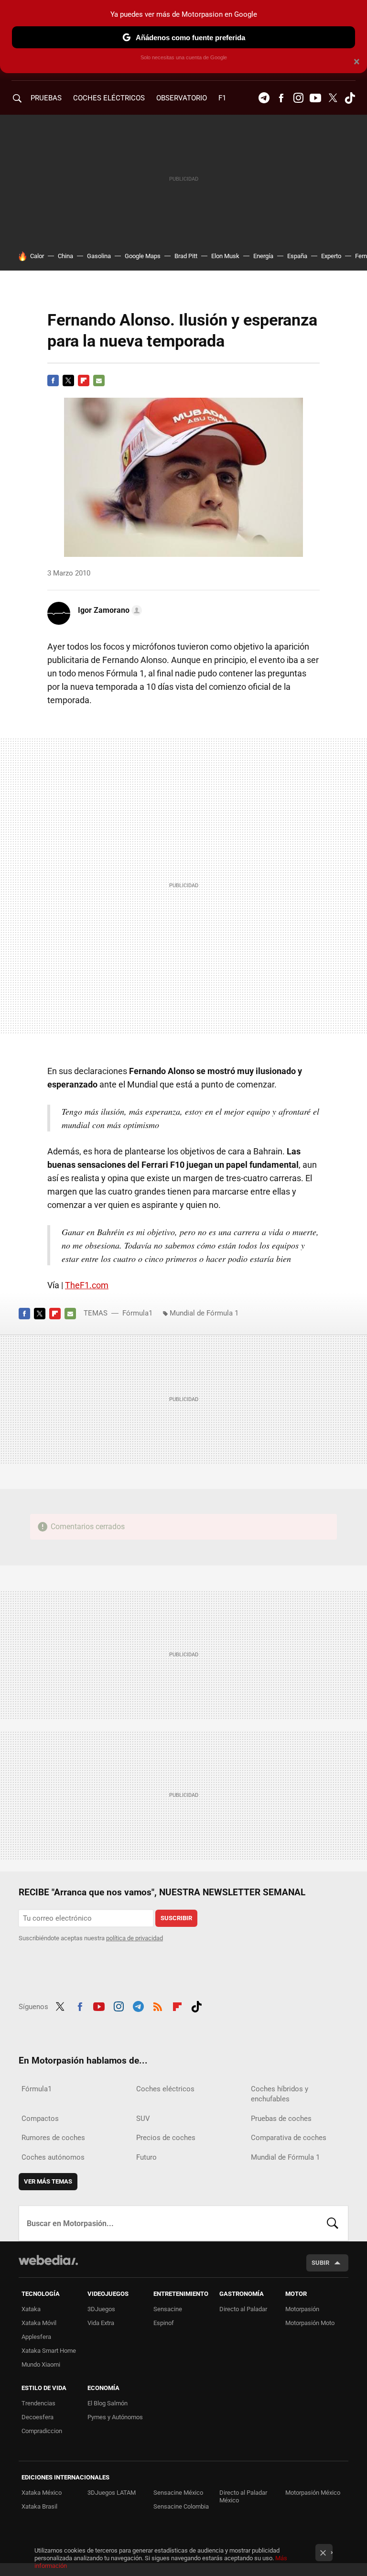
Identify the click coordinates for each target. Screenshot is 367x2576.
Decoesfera (38, 2417)
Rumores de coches (53, 2138)
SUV (143, 2119)
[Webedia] (48, 2260)
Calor (37, 256)
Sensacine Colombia (181, 2506)
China (65, 256)
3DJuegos (101, 2309)
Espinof (164, 2323)
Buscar (333, 2223)
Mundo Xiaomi (41, 2364)
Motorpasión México (313, 2493)
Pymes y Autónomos (115, 2417)
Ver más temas (48, 2181)
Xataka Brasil (39, 2506)
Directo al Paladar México (243, 2496)
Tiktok (350, 98)
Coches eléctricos (165, 2089)
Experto (331, 256)
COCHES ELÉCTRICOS (109, 98)
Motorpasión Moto (310, 2323)
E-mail (99, 380)
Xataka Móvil (39, 2323)
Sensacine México (178, 2493)
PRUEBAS (46, 98)
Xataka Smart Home (49, 2351)
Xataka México (42, 2493)
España (297, 256)
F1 (222, 98)
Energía (263, 256)
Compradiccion (42, 2431)
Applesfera (36, 2337)
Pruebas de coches (281, 2119)
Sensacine (168, 2309)
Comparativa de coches (289, 2138)
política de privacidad (135, 1938)
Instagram (298, 98)
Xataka (31, 2309)
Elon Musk (225, 256)
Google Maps (143, 256)
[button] (108, 610)
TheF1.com (87, 1285)
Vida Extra (101, 2323)
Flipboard (84, 380)
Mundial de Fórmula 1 (204, 1313)
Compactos (40, 2119)
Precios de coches (166, 2138)
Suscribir (176, 1918)
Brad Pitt (186, 256)
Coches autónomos (53, 2157)
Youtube (315, 98)
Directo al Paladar (243, 2309)
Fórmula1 (137, 1313)
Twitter (333, 98)
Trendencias (38, 2403)
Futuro (146, 2157)
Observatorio (182, 98)
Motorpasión (302, 2309)
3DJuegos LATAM (112, 2493)
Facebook (281, 98)
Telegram (264, 98)
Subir (320, 2263)
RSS (158, 2005)
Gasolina (99, 256)
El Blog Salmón (108, 2403)
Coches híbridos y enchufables (280, 2094)
